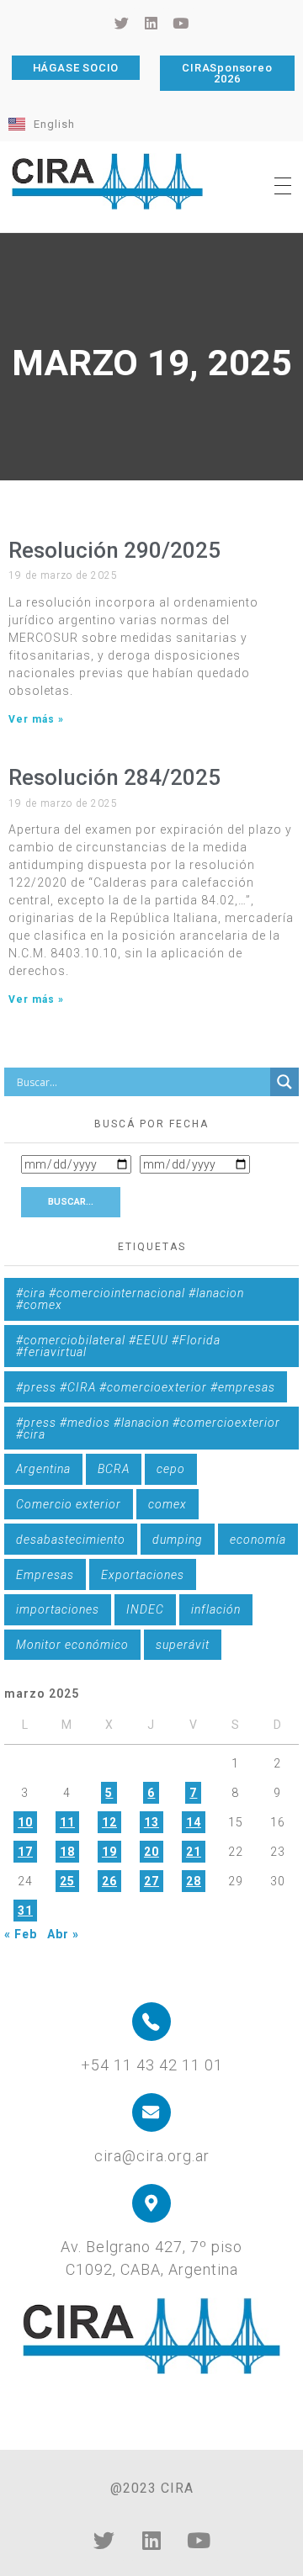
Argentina (43, 1469)
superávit (183, 1645)
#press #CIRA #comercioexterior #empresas (146, 1387)
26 (109, 1881)
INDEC (145, 1609)
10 (25, 1822)
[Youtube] (199, 2540)
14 (194, 1822)
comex (167, 1504)
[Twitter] (104, 2540)
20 (151, 1852)
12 (109, 1822)
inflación (216, 1609)
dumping (178, 1540)
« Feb (21, 1934)
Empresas (45, 1575)
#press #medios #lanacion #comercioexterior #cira (148, 1428)
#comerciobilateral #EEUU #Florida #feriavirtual (118, 1346)
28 (194, 1881)
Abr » (63, 1934)
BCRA (114, 1469)
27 (151, 1881)
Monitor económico (72, 1645)
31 (25, 1911)
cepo (171, 1469)
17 (25, 1852)
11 (67, 1822)
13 (151, 1822)
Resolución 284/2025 (114, 777)
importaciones (58, 1609)
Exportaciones (143, 1575)
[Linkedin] (151, 2540)
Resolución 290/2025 (114, 550)
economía (258, 1540)
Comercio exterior (69, 1504)
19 (109, 1852)
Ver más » (36, 719)
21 (194, 1852)
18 (67, 1852)
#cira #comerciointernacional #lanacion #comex (130, 1299)
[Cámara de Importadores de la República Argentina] (107, 182)
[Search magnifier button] (284, 1082)
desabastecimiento (71, 1540)
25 (67, 1881)
